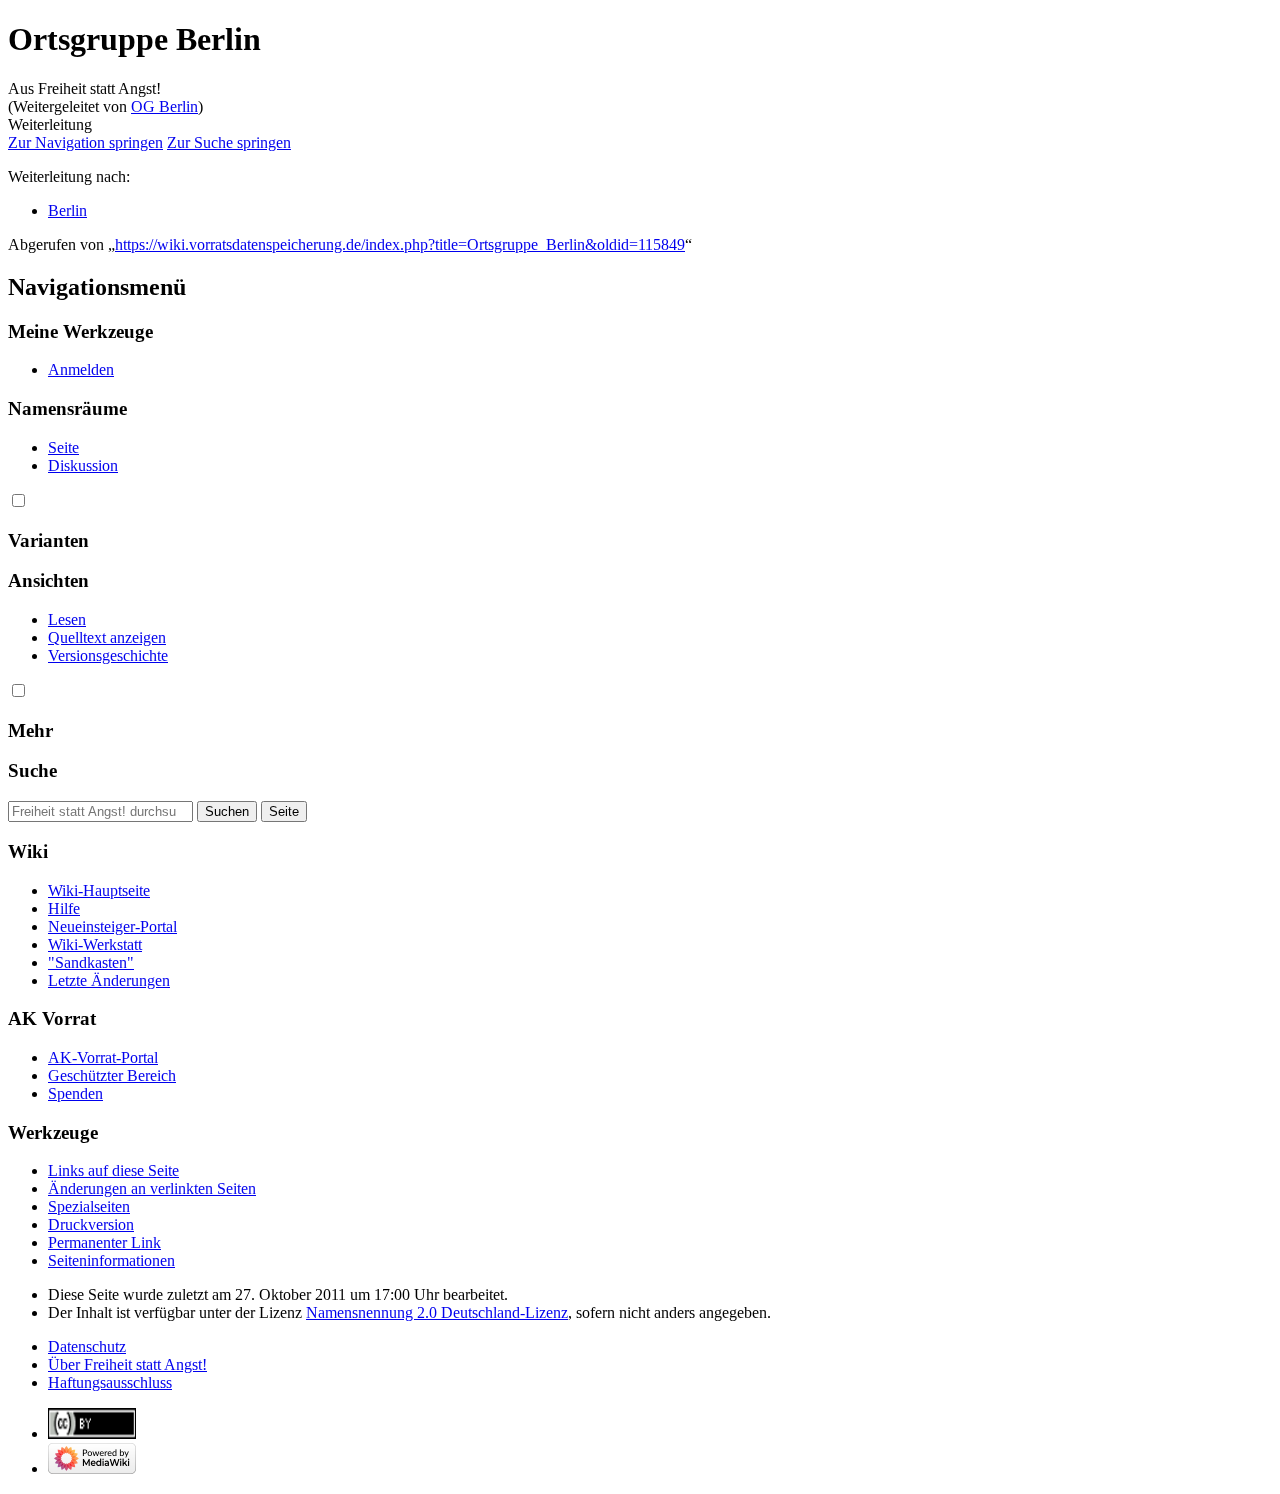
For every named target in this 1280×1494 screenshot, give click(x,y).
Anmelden (81, 369)
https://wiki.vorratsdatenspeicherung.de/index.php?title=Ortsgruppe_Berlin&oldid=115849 (400, 244)
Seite (63, 447)
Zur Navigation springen (85, 142)
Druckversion (91, 1224)
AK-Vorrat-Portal (103, 1057)
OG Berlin (164, 106)
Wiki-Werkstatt (95, 944)
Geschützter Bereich (112, 1075)
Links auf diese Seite (113, 1170)
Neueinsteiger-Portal (112, 926)
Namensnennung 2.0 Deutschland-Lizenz (437, 1312)
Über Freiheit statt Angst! (127, 1364)
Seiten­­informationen (111, 1260)
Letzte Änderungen (109, 980)
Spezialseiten (89, 1206)
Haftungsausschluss (110, 1382)
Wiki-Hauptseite (99, 890)
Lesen (67, 619)
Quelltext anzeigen (107, 637)
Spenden (75, 1093)
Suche (32, 770)
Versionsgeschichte (108, 655)
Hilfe (64, 908)
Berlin (67, 210)
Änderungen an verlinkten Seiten (152, 1188)
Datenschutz (87, 1346)
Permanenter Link (104, 1242)
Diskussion (83, 465)
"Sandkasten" (91, 962)
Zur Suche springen (229, 142)
